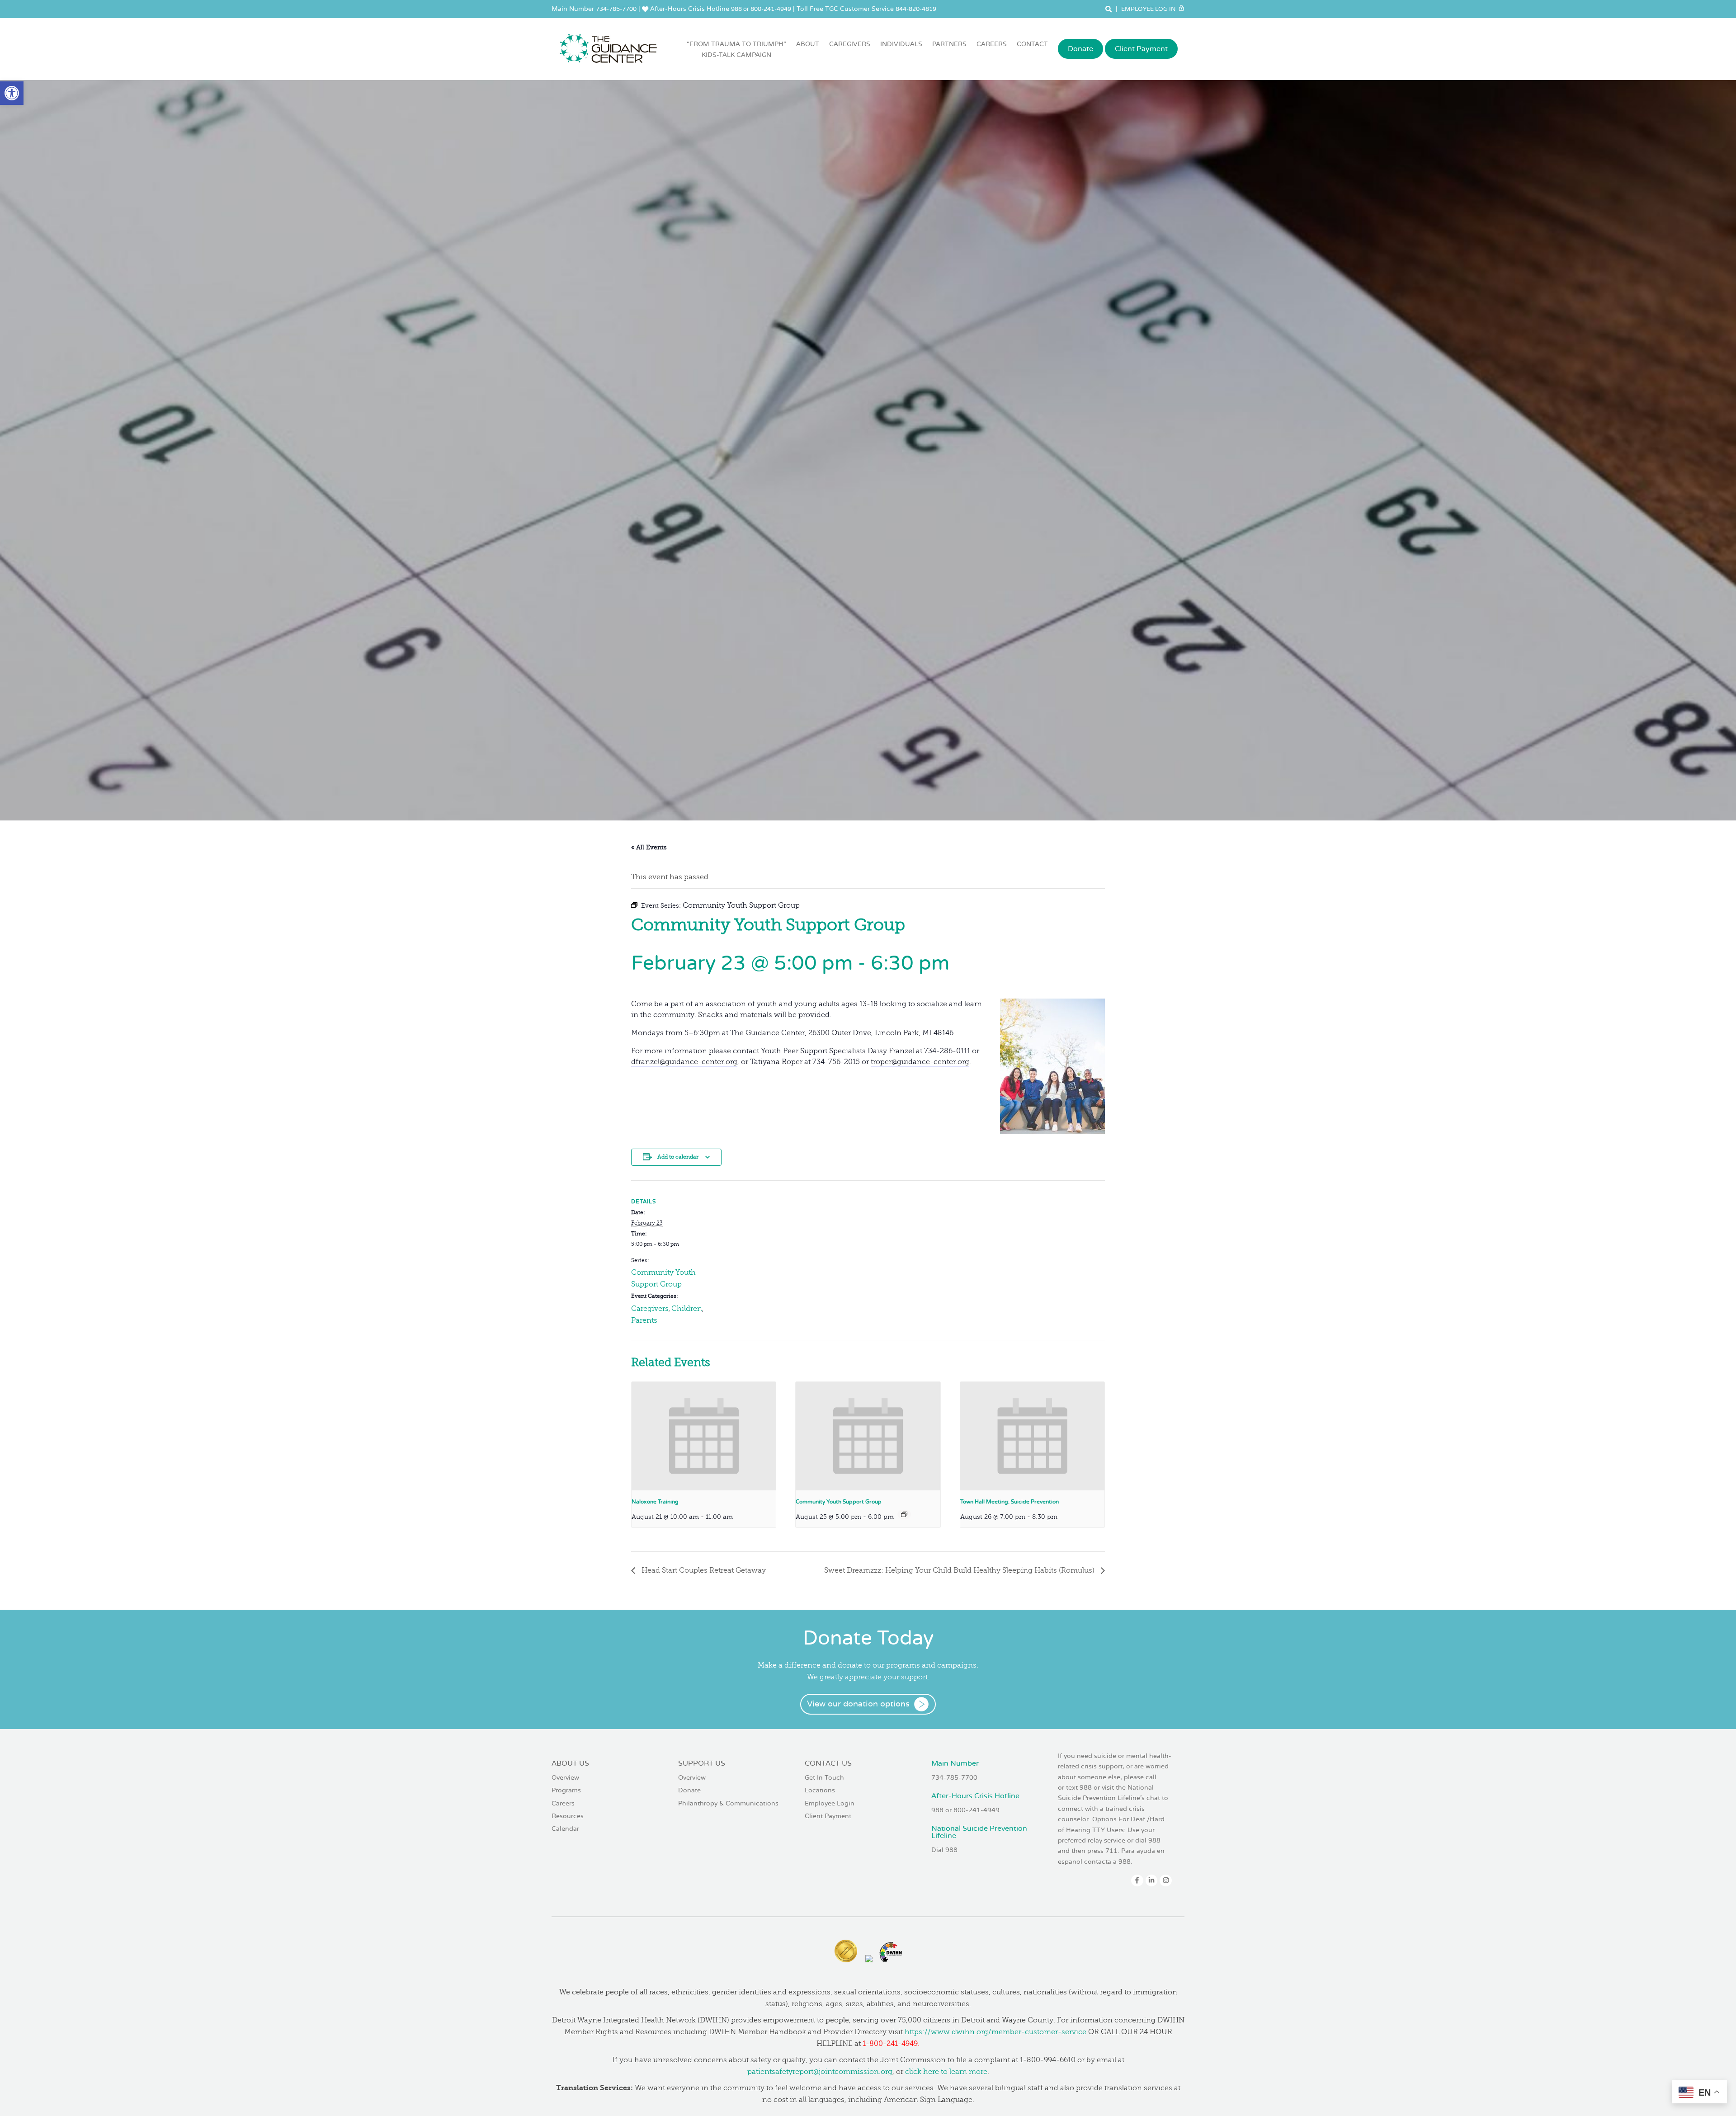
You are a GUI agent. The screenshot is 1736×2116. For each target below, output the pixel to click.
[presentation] (704, 1436)
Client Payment (1141, 49)
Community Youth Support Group (839, 1502)
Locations (820, 1790)
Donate (1080, 49)
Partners (949, 44)
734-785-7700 (616, 9)
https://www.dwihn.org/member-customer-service (995, 2032)
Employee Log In (1149, 9)
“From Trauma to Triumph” (736, 49)
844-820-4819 (916, 9)
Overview (565, 1778)
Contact (1032, 44)
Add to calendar (678, 1157)
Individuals (901, 44)
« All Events (649, 847)
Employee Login (830, 1803)
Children (687, 1309)
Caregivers (850, 44)
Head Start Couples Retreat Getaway (703, 1570)
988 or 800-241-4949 (761, 9)
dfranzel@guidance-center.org (684, 1062)
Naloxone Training (655, 1502)
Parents (644, 1320)
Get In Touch (824, 1778)
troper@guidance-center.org (920, 1062)
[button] (12, 93)
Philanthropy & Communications (728, 1803)
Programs (566, 1790)
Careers (992, 44)
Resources (568, 1816)
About (808, 44)
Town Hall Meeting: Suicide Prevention (1010, 1502)
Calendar (565, 1829)
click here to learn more (946, 2072)
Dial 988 (944, 1850)
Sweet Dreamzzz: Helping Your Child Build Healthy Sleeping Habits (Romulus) (960, 1570)
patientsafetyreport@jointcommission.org (820, 2072)
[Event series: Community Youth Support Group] (904, 1514)
